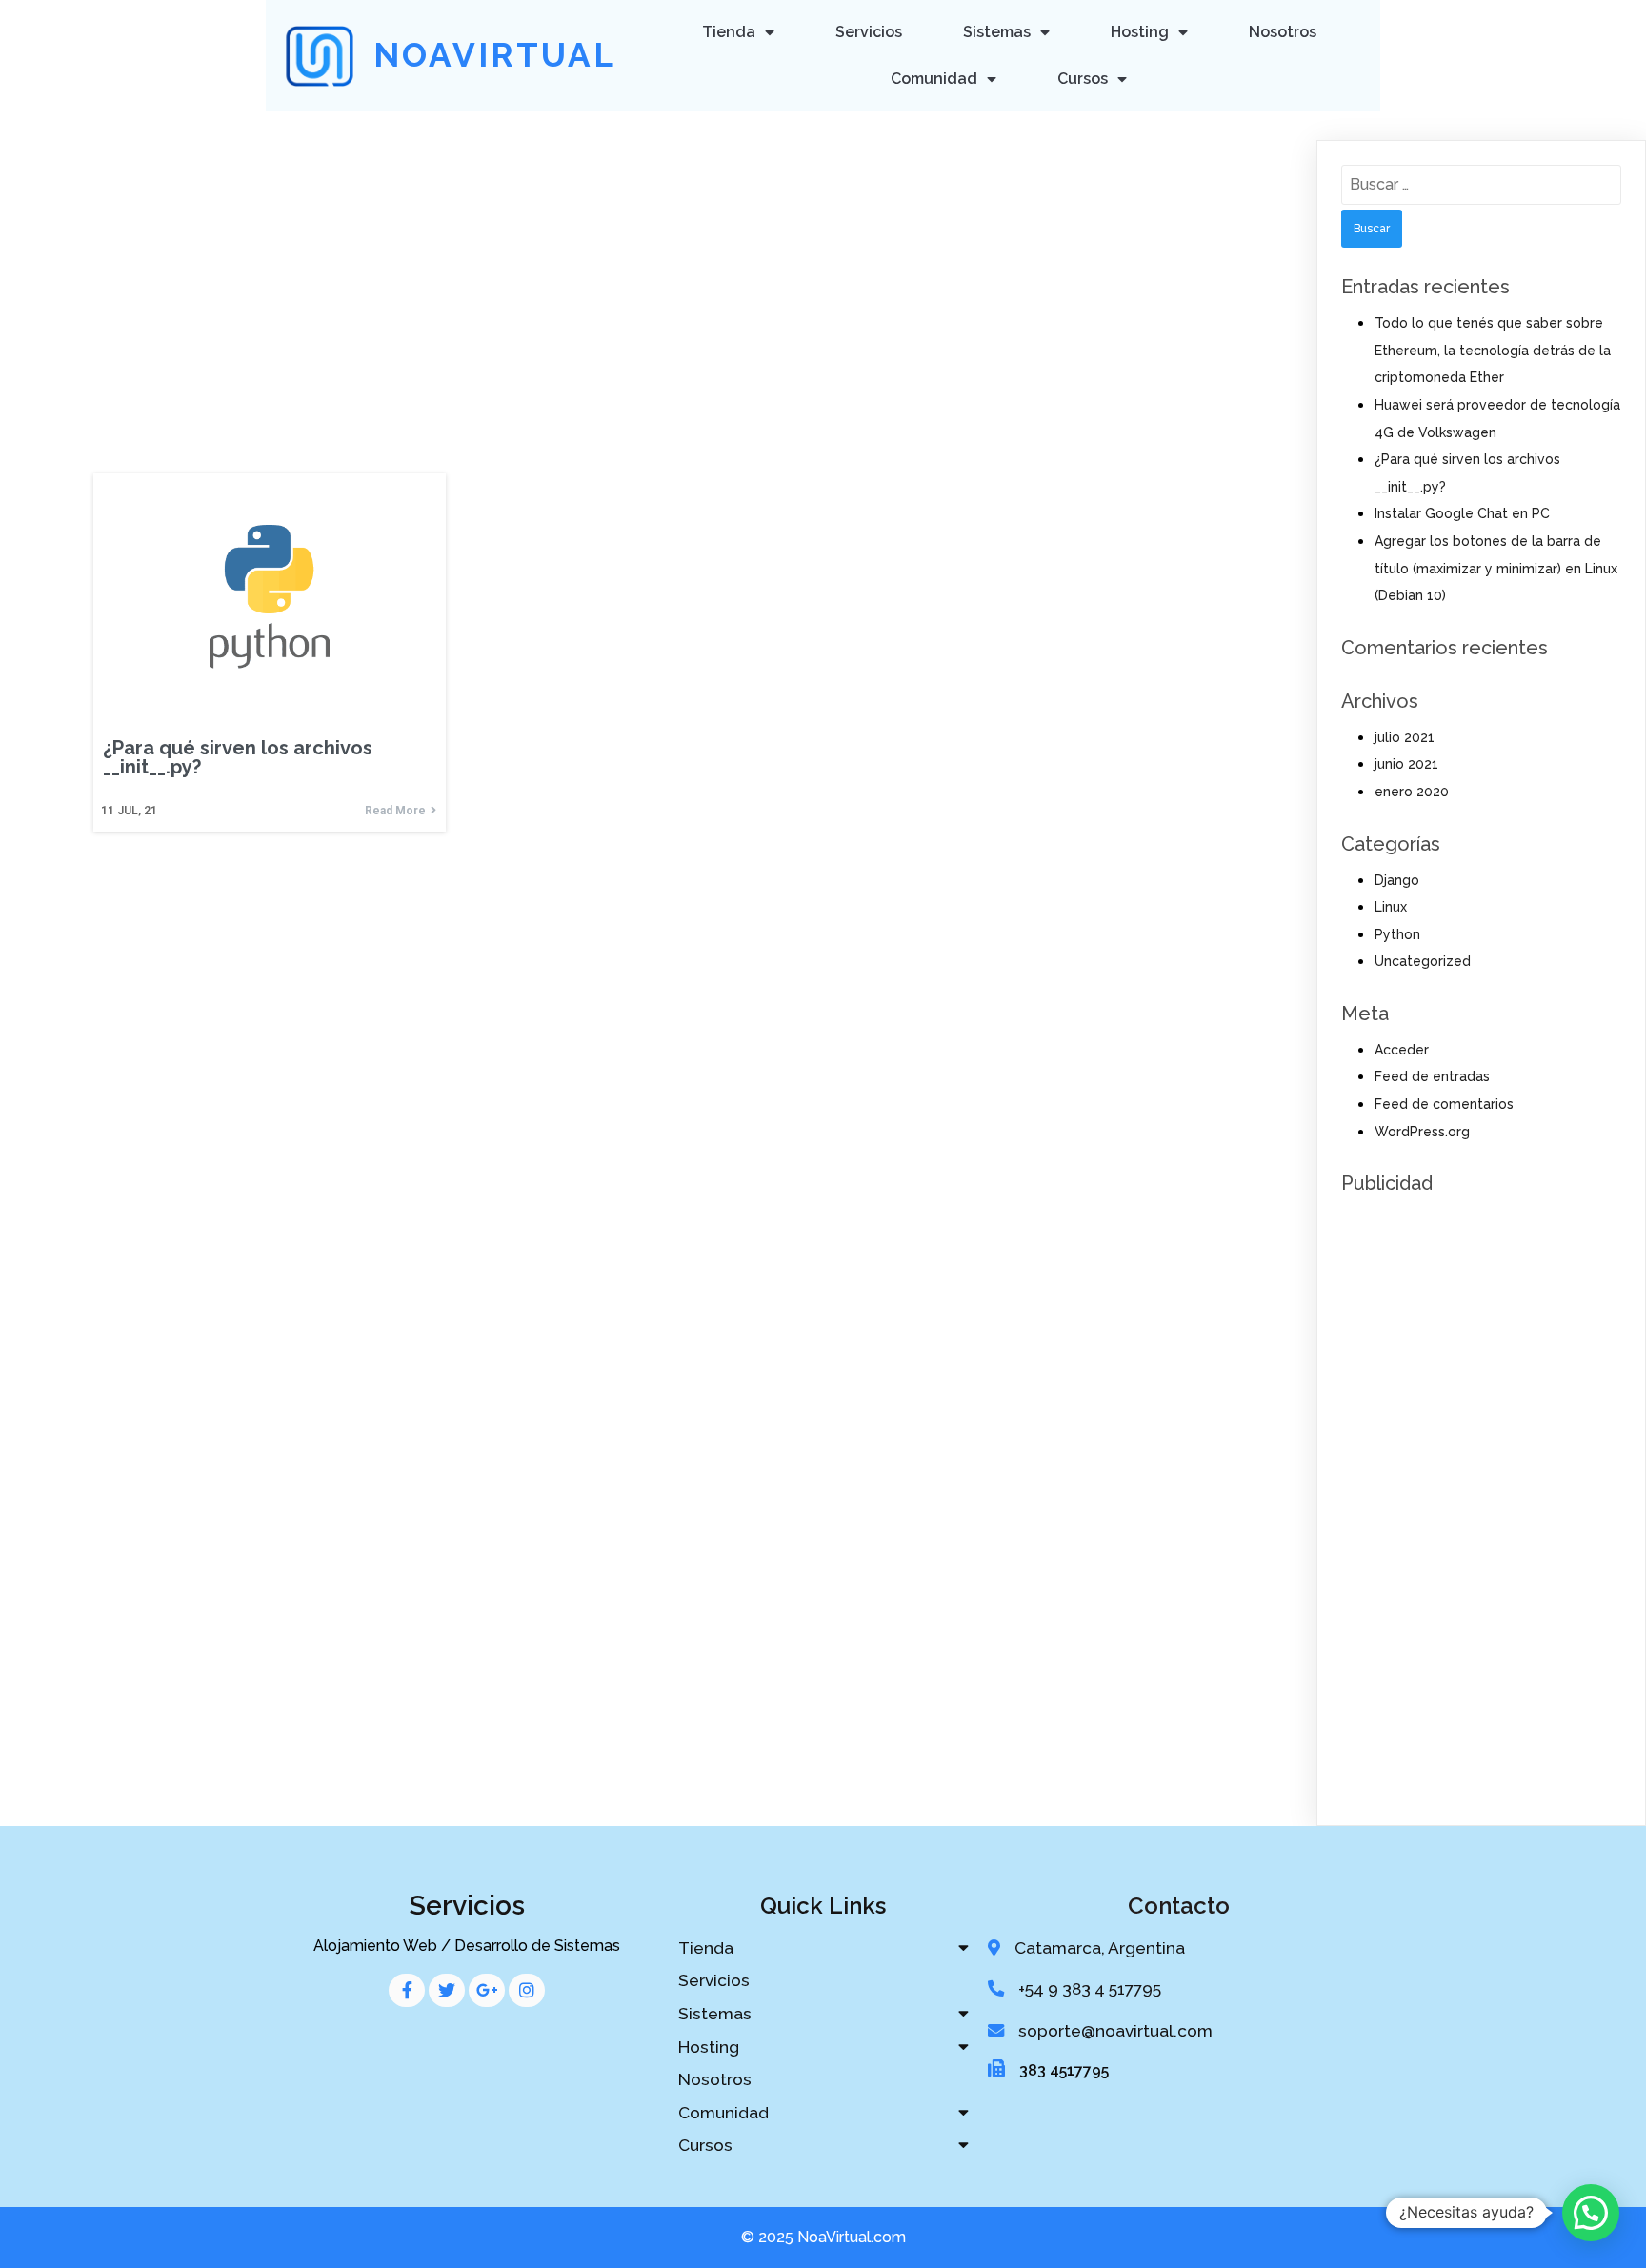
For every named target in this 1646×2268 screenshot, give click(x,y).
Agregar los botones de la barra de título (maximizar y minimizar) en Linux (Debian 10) (1496, 568)
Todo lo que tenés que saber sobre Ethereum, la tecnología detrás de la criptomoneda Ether (1493, 350)
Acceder (1402, 1050)
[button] (1591, 2213)
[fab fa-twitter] (447, 1990)
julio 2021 (1405, 737)
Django (1397, 880)
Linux (1391, 907)
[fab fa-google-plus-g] (487, 1990)
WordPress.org (1422, 1132)
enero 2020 (1412, 792)
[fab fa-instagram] (527, 1990)
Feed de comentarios (1444, 1104)
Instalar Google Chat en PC (1462, 513)
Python (1397, 934)
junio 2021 (1406, 764)
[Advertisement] (651, 254)
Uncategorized (1423, 961)
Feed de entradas (1432, 1076)
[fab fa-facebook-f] (407, 1990)
